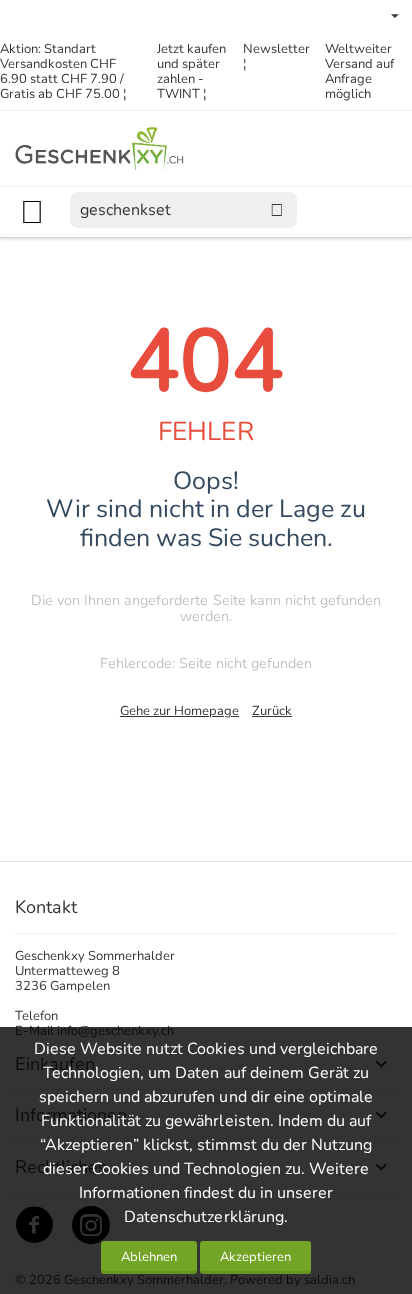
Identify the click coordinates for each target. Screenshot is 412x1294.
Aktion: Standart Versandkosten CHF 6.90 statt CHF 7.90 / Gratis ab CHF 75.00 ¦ (63, 71)
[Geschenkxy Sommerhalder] (100, 148)
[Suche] (277, 210)
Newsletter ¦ (276, 56)
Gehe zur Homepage (179, 711)
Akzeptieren (255, 1257)
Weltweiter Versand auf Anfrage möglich (359, 71)
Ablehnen (149, 1257)
